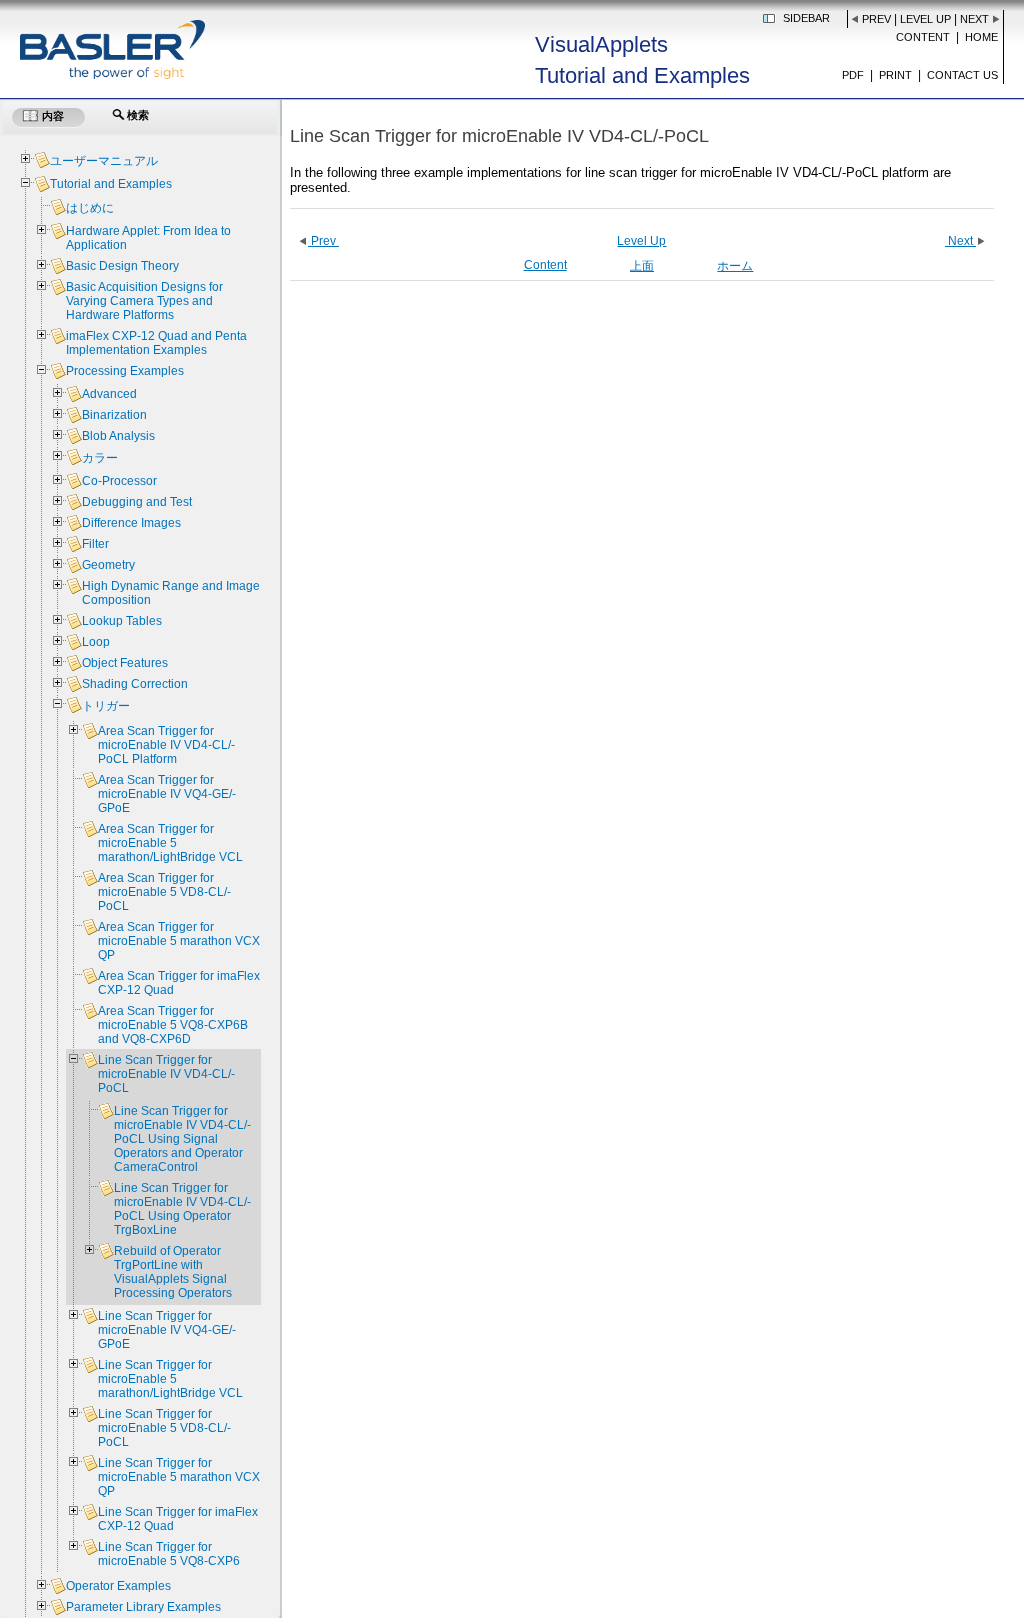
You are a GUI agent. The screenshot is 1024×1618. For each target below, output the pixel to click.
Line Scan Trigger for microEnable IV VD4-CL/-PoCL (166, 1074)
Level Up (925, 19)
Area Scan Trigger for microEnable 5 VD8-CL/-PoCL (164, 892)
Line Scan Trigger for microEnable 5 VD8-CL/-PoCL (164, 1428)
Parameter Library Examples (143, 1607)
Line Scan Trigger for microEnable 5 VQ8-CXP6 (169, 1554)
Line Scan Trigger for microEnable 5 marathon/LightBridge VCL (170, 1379)
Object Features (125, 663)
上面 (642, 266)
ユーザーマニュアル (104, 161)
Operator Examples (118, 1586)
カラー (100, 458)
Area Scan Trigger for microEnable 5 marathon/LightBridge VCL (170, 843)
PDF (853, 75)
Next (974, 19)
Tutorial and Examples (111, 184)
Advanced (109, 394)
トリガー (106, 706)
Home (981, 37)
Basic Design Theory (122, 266)
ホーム (735, 266)
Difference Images (131, 523)
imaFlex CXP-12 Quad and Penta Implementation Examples (156, 343)
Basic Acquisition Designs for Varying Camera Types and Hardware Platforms (144, 301)
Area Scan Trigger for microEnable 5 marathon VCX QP (179, 941)
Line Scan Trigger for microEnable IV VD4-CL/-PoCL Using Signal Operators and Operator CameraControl (182, 1139)
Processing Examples (125, 371)
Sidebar (806, 18)
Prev (876, 19)
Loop (96, 642)
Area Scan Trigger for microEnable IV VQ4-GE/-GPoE (167, 794)
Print (895, 75)
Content (923, 37)
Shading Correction (135, 684)
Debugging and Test (137, 502)
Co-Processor (119, 481)
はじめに (90, 208)
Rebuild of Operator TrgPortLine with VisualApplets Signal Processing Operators (173, 1272)
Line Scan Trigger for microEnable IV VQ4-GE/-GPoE (167, 1330)
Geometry (108, 565)
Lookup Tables (122, 621)
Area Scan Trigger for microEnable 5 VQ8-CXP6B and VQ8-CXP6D (173, 1025)
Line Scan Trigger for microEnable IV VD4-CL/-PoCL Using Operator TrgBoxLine (182, 1209)
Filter (95, 544)
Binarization (114, 415)
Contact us (962, 75)
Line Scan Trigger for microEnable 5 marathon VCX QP (179, 1477)
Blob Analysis (118, 436)
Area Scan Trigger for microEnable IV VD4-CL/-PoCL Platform (166, 745)
